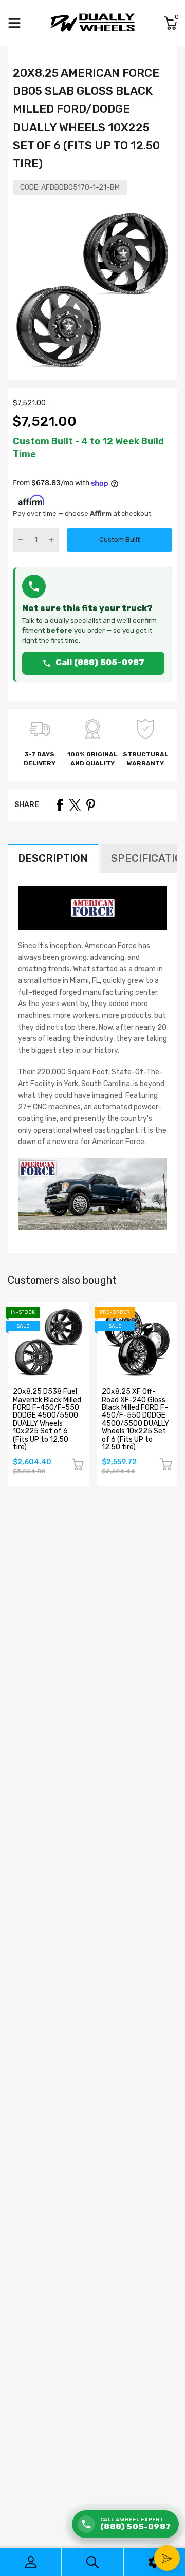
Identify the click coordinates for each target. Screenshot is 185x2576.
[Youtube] (122, 1381)
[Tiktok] (101, 1381)
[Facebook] (60, 1381)
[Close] (166, 1169)
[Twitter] (81, 1381)
